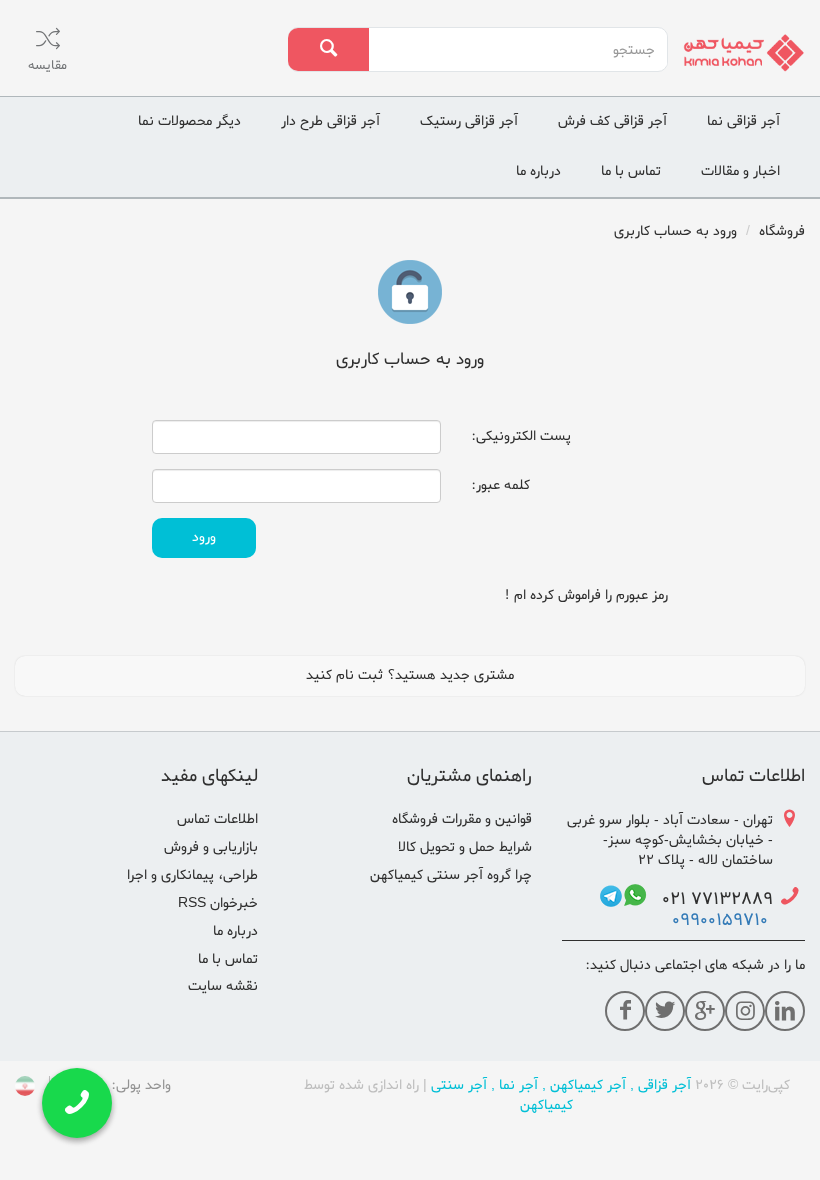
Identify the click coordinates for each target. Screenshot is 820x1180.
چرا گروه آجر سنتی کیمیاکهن (451, 875)
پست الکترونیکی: (521, 436)
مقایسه (47, 65)
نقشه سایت (223, 986)
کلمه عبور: (500, 485)
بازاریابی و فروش (211, 847)
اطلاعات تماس (217, 819)
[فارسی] (25, 1089)
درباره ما (538, 171)
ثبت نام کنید (344, 675)
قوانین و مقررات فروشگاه (462, 819)
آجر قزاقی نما (743, 121)
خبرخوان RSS (218, 903)
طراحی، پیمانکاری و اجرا (192, 875)
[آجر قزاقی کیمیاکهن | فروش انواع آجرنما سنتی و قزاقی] (744, 52)
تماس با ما (631, 171)
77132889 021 (710, 900)
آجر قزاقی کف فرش (612, 121)
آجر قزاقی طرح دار (330, 121)
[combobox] (517, 50)
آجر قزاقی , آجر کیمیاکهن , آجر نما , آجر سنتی (561, 1085)
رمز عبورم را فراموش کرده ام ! (586, 595)
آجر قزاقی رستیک (469, 121)
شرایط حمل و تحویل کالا (465, 847)
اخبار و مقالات (740, 171)
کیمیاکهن (546, 1105)
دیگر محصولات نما (189, 121)
